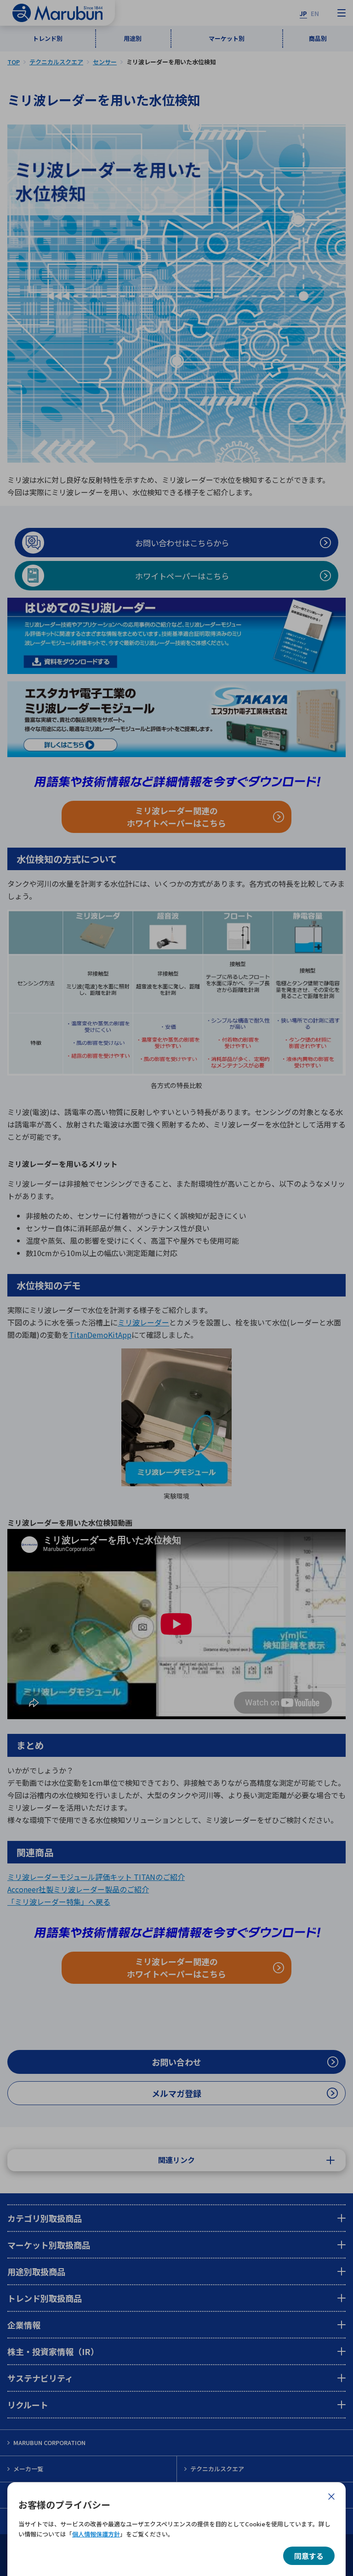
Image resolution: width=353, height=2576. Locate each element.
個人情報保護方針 (96, 2534)
